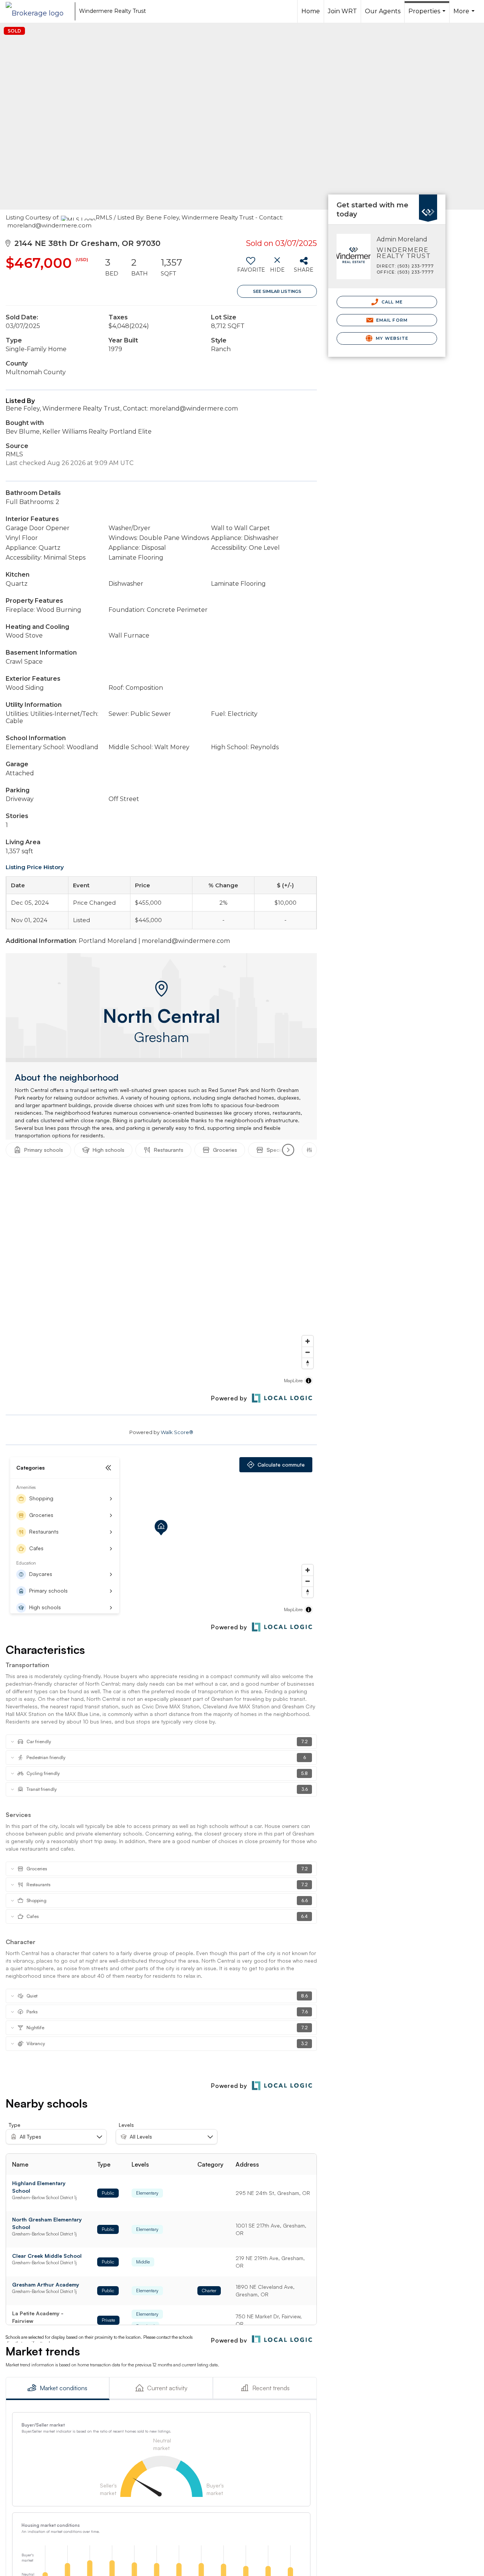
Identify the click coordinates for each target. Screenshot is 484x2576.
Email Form (391, 320)
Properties (428, 15)
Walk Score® (177, 1432)
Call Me (391, 302)
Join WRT (342, 11)
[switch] (251, 268)
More (465, 15)
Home (311, 11)
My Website (391, 338)
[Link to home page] (38, 11)
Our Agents (383, 11)
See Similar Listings (277, 291)
